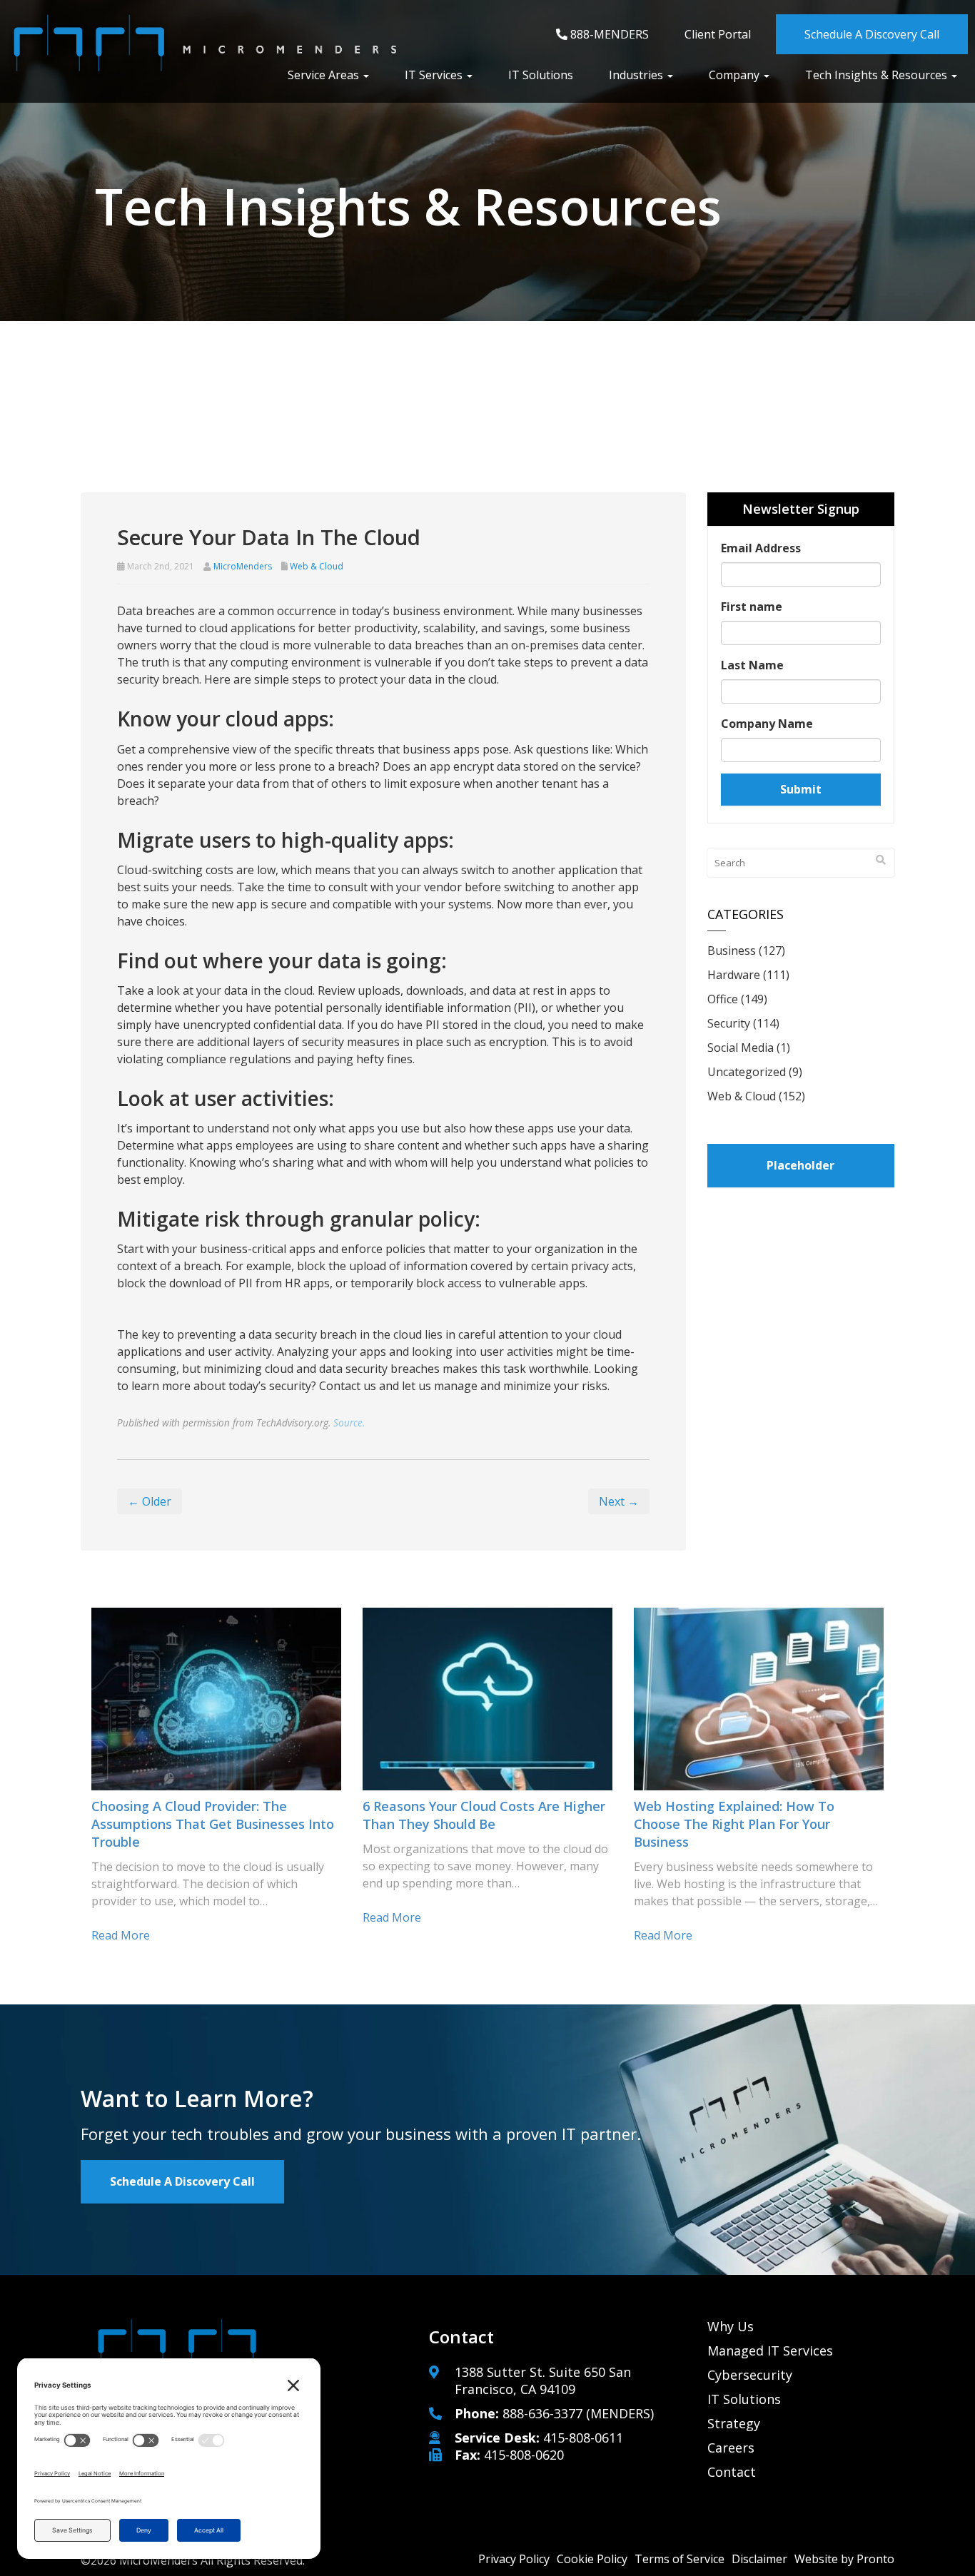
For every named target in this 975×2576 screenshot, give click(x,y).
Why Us (731, 2326)
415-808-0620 (524, 2455)
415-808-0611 (583, 2438)
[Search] (881, 860)
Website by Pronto (844, 2559)
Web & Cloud (317, 566)
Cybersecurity (750, 2375)
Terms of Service (680, 2559)
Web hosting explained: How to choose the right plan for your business (734, 1824)
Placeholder (800, 1165)
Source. (349, 1423)
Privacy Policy (514, 2559)
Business (732, 950)
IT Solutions (541, 75)
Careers (731, 2448)
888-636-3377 (542, 2413)
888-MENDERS (608, 34)
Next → (619, 1501)
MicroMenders (243, 566)
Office (723, 999)
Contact (732, 2472)
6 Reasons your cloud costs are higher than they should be (484, 1815)
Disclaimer (759, 2559)
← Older (150, 1501)
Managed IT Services (770, 2351)
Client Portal (718, 34)
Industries (637, 75)
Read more (121, 1935)
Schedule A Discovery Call (872, 34)
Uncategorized (747, 1072)
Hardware (734, 975)
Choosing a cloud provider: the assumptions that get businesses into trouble (213, 1824)
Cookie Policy (592, 2559)
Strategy (734, 2423)
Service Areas (325, 75)
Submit (801, 789)
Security (729, 1023)
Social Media (741, 1048)
